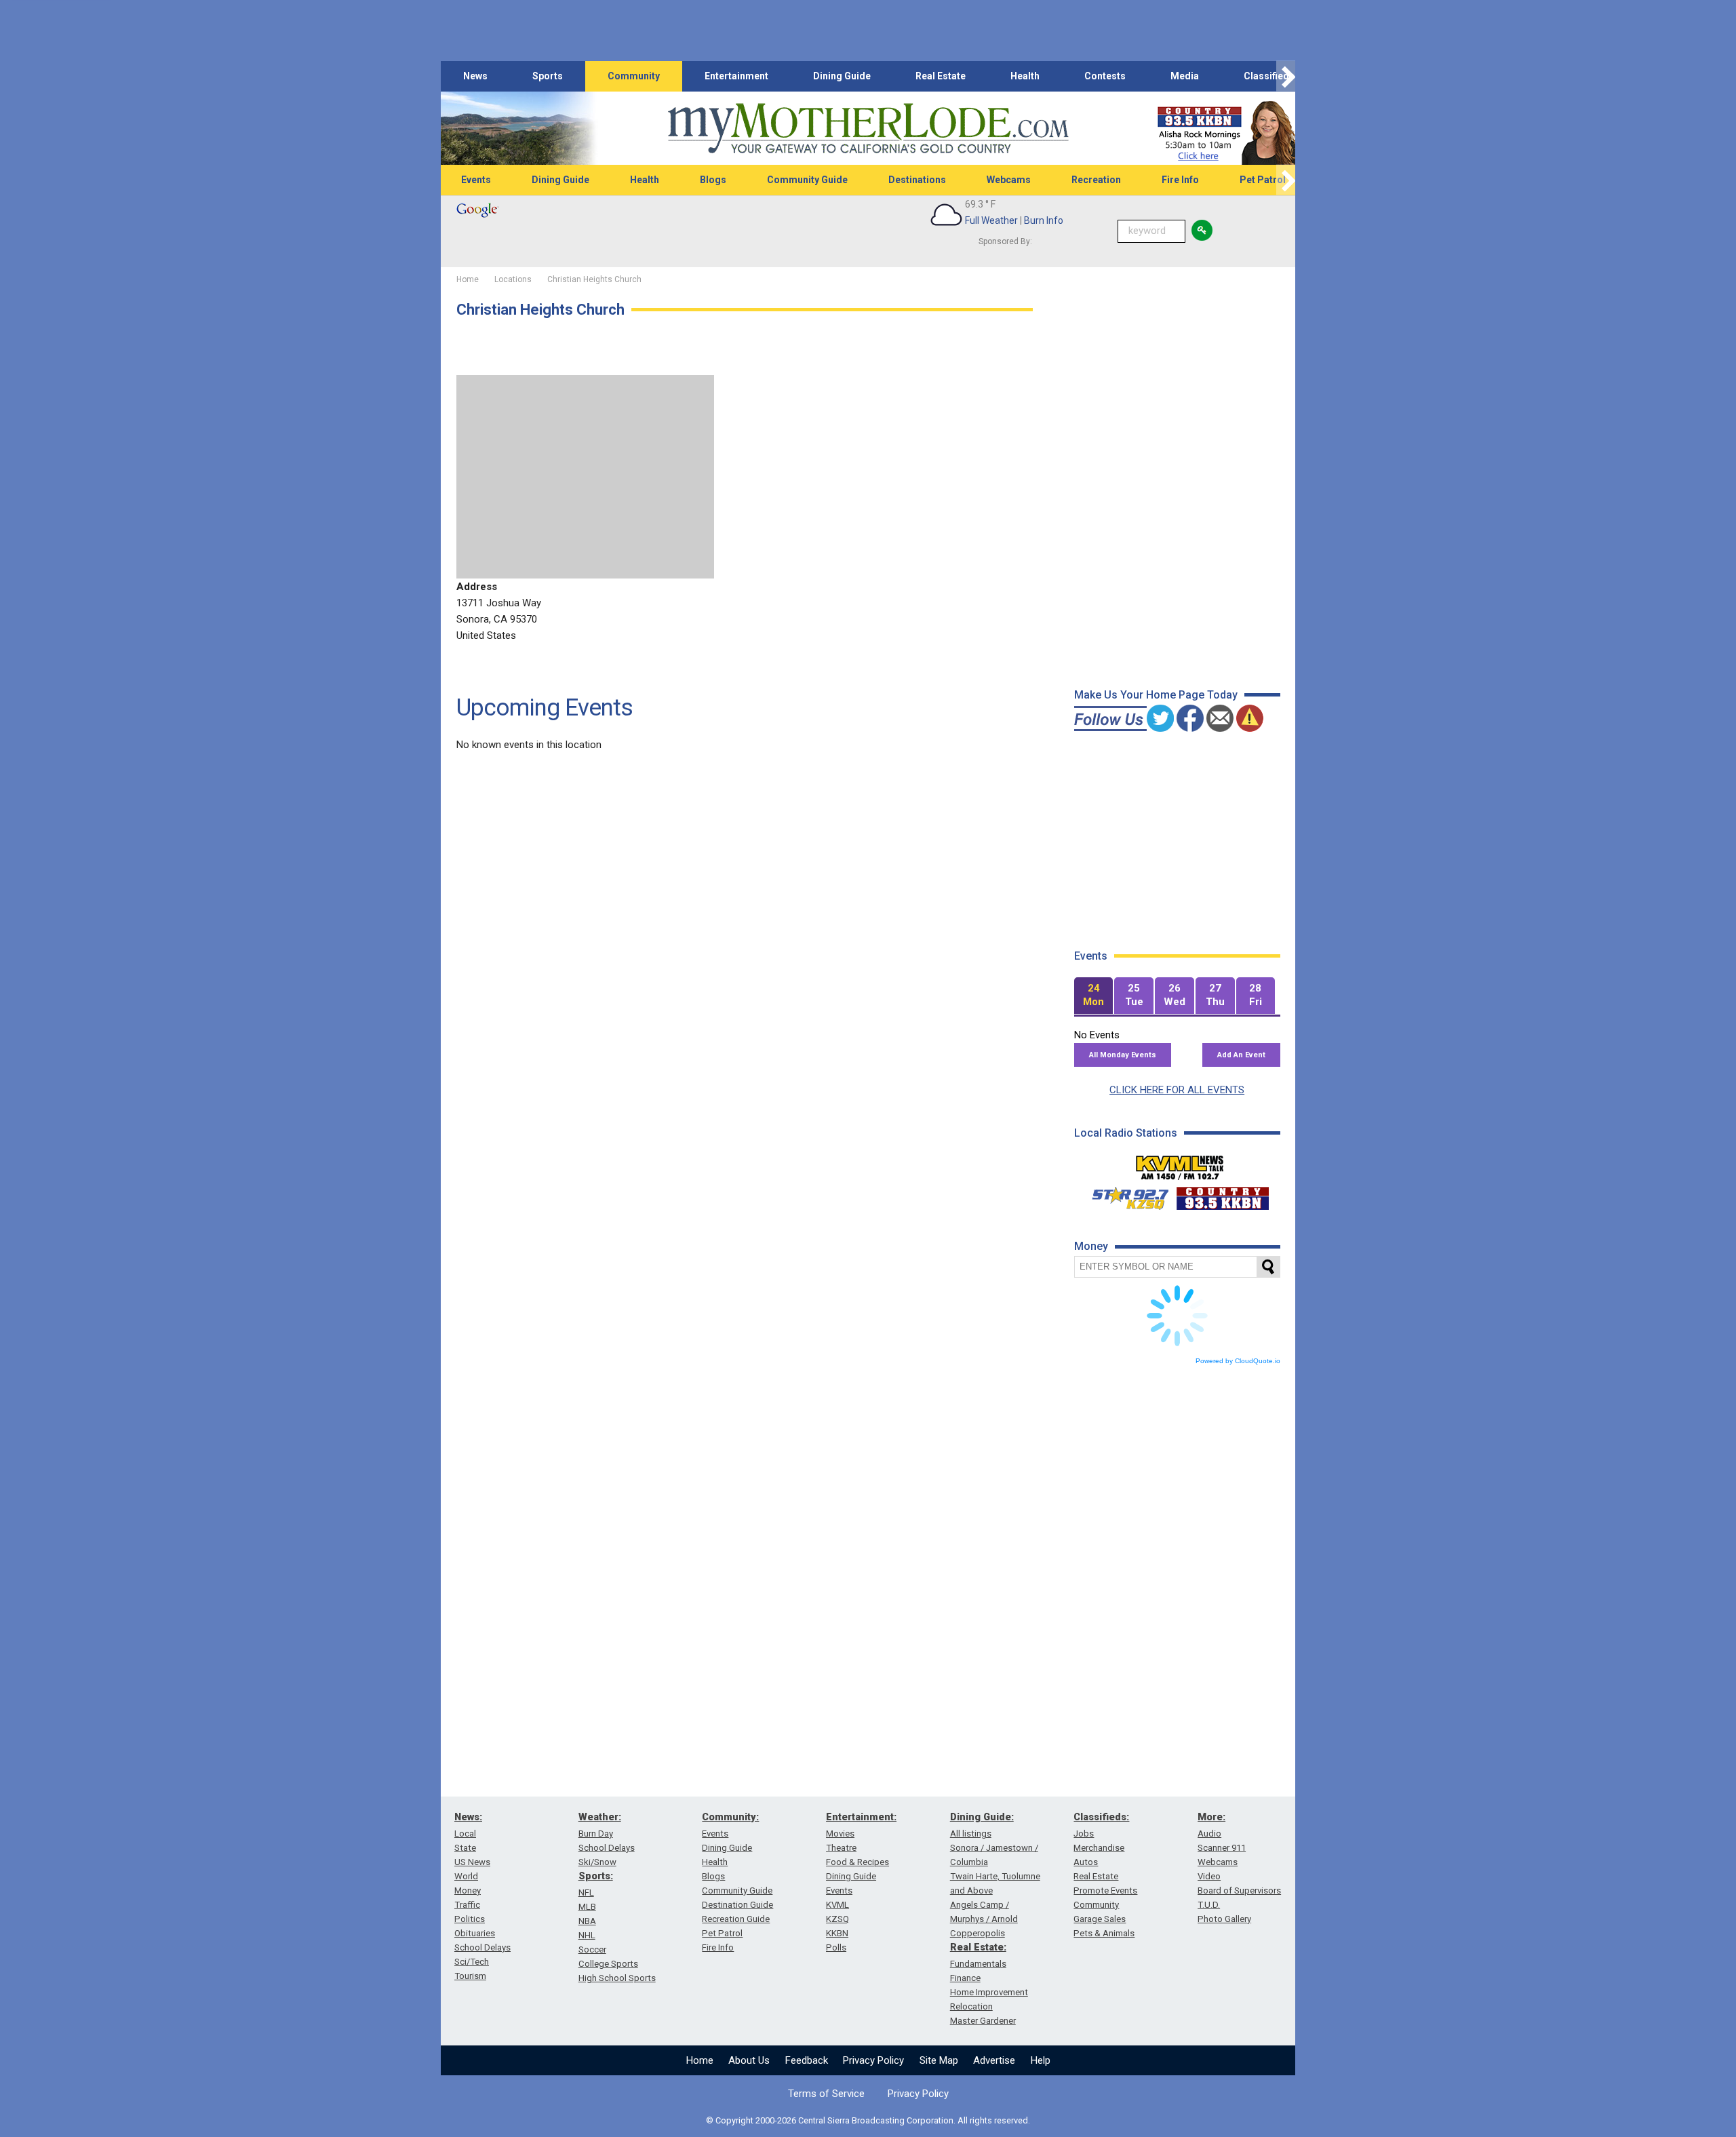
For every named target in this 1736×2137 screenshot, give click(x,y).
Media (1185, 76)
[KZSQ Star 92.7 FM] (1124, 1195)
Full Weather (991, 220)
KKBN (837, 1933)
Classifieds (1269, 76)
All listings (971, 1834)
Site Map (939, 2060)
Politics (470, 1919)
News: (468, 1817)
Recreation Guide (736, 1919)
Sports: (596, 1876)
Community (634, 76)
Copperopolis (978, 1933)
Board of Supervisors (1239, 1890)
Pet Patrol (1263, 180)
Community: (730, 1817)
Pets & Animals (1104, 1933)
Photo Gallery (1224, 1919)
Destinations (917, 180)
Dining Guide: (982, 1817)
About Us (749, 2060)
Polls (836, 1947)
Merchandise (1099, 1848)
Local (465, 1834)
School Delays (482, 1947)
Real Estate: (978, 1947)
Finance (965, 1978)
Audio (1209, 1834)
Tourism (470, 1976)
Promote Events (1105, 1890)
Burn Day (596, 1834)
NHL (587, 1935)
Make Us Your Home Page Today (1156, 695)
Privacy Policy (873, 2060)
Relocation (971, 2006)
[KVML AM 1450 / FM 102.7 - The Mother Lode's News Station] (1180, 1164)
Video (1209, 1876)
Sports (548, 76)
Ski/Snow (597, 1862)
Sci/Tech (472, 1962)
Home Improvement (989, 1992)
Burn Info (1044, 220)
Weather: (600, 1817)
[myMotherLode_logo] (868, 129)
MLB (587, 1907)
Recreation (1096, 180)
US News (472, 1862)
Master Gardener (983, 2021)
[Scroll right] (1286, 76)
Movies (840, 1834)
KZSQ (837, 1919)
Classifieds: (1101, 1817)
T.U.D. (1209, 1905)
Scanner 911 (1222, 1848)
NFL (586, 1893)
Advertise (994, 2060)
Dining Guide (842, 76)
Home (700, 2060)
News (475, 76)
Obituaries (475, 1933)
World (466, 1876)
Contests (1105, 76)
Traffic (467, 1905)
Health (1025, 76)
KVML (837, 1905)
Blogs (713, 180)
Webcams (1009, 180)
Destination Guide (737, 1905)
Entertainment (736, 76)
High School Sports (617, 1978)
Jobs (1084, 1834)
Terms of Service (826, 2094)
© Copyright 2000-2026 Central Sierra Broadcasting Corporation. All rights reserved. (868, 2120)
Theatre (841, 1848)
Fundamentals (978, 1964)
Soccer (592, 1949)
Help (1041, 2060)
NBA (587, 1921)
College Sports (608, 1964)
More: (1211, 1817)
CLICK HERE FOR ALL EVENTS (1177, 1090)
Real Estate (941, 76)
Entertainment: (861, 1817)
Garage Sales (1100, 1919)
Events (476, 180)
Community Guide (807, 180)
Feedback (807, 2060)
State (465, 1848)
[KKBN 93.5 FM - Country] (1222, 1195)
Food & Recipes (857, 1862)
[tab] (1094, 996)
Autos (1086, 1862)
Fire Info (1180, 180)
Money (468, 1890)
